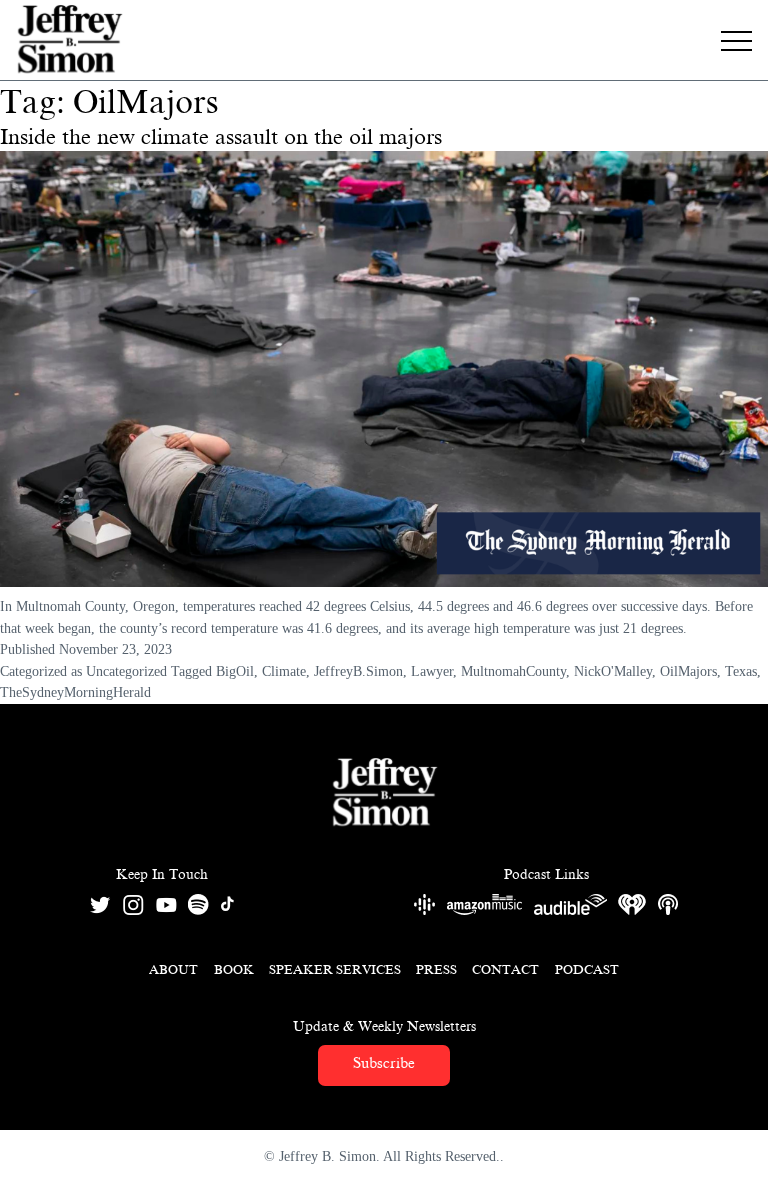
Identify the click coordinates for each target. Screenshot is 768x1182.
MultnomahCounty (513, 671)
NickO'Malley (613, 671)
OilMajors (688, 671)
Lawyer (432, 671)
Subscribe (384, 1063)
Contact (505, 969)
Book (234, 969)
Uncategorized (126, 671)
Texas (741, 671)
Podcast (587, 969)
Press (436, 969)
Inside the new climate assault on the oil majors (221, 136)
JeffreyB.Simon (358, 671)
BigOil (235, 671)
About (173, 969)
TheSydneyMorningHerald (75, 692)
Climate (284, 671)
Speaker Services (335, 969)
